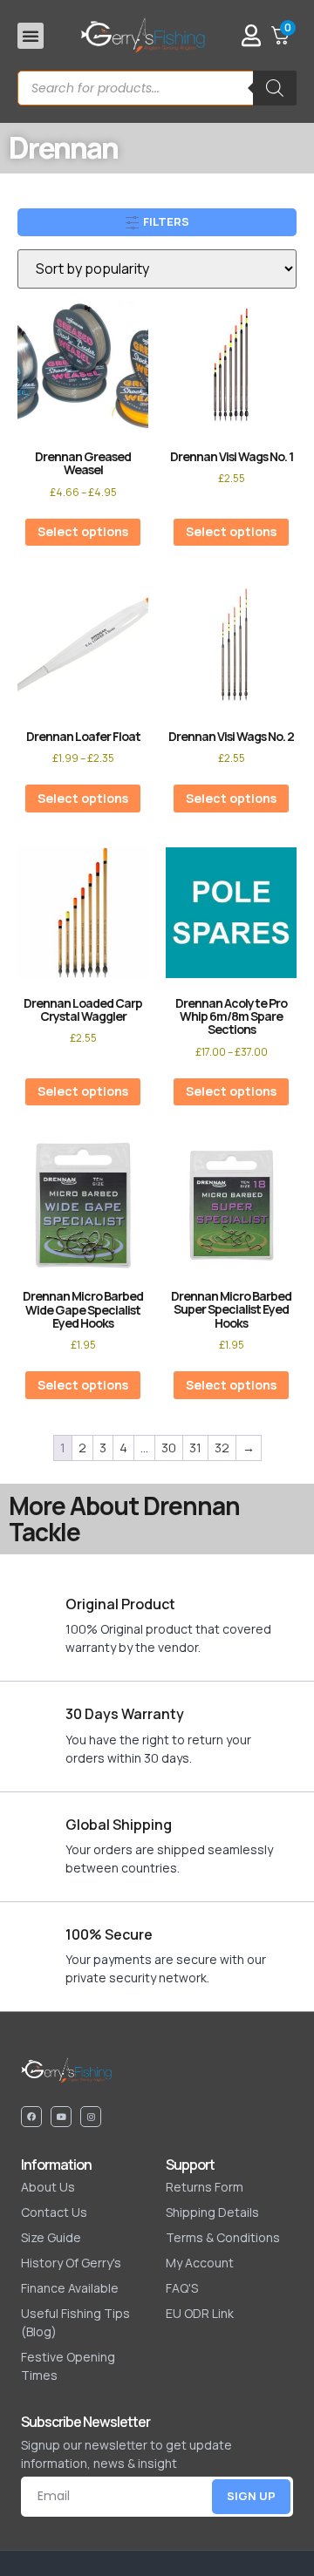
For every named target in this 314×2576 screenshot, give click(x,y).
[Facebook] (31, 2117)
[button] (31, 36)
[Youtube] (61, 2117)
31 (195, 1448)
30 (169, 1448)
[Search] (275, 88)
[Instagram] (91, 2117)
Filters (165, 221)
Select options (83, 531)
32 (222, 1448)
